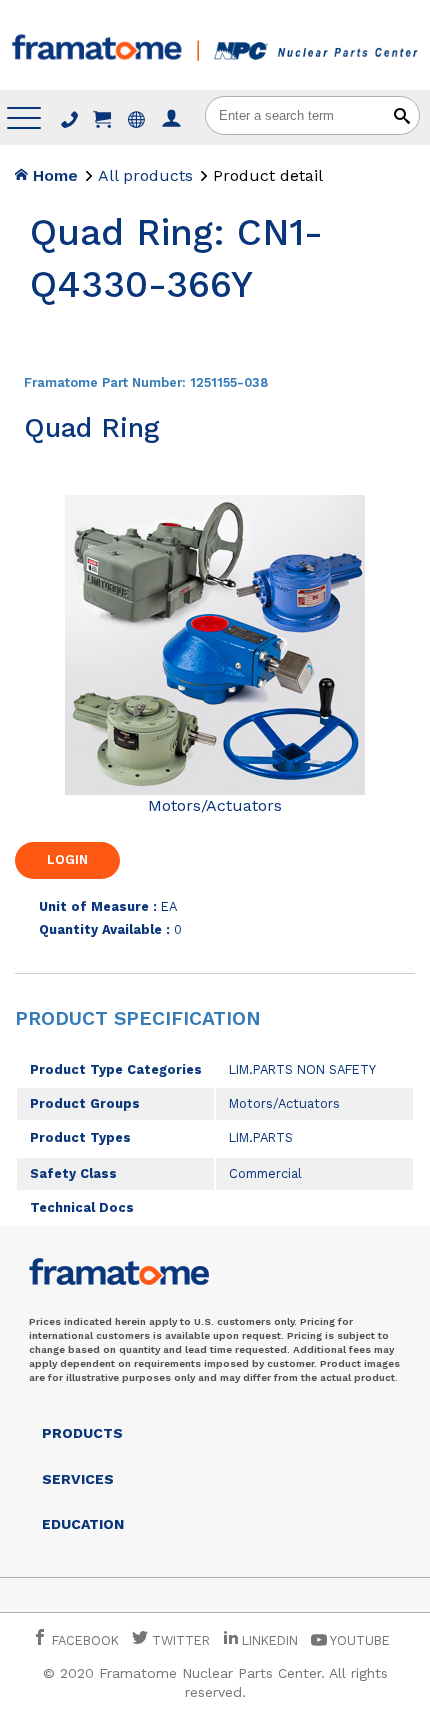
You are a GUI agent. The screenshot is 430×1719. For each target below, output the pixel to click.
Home (53, 175)
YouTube (358, 1640)
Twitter (179, 1640)
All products (145, 175)
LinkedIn (270, 1640)
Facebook (83, 1640)
